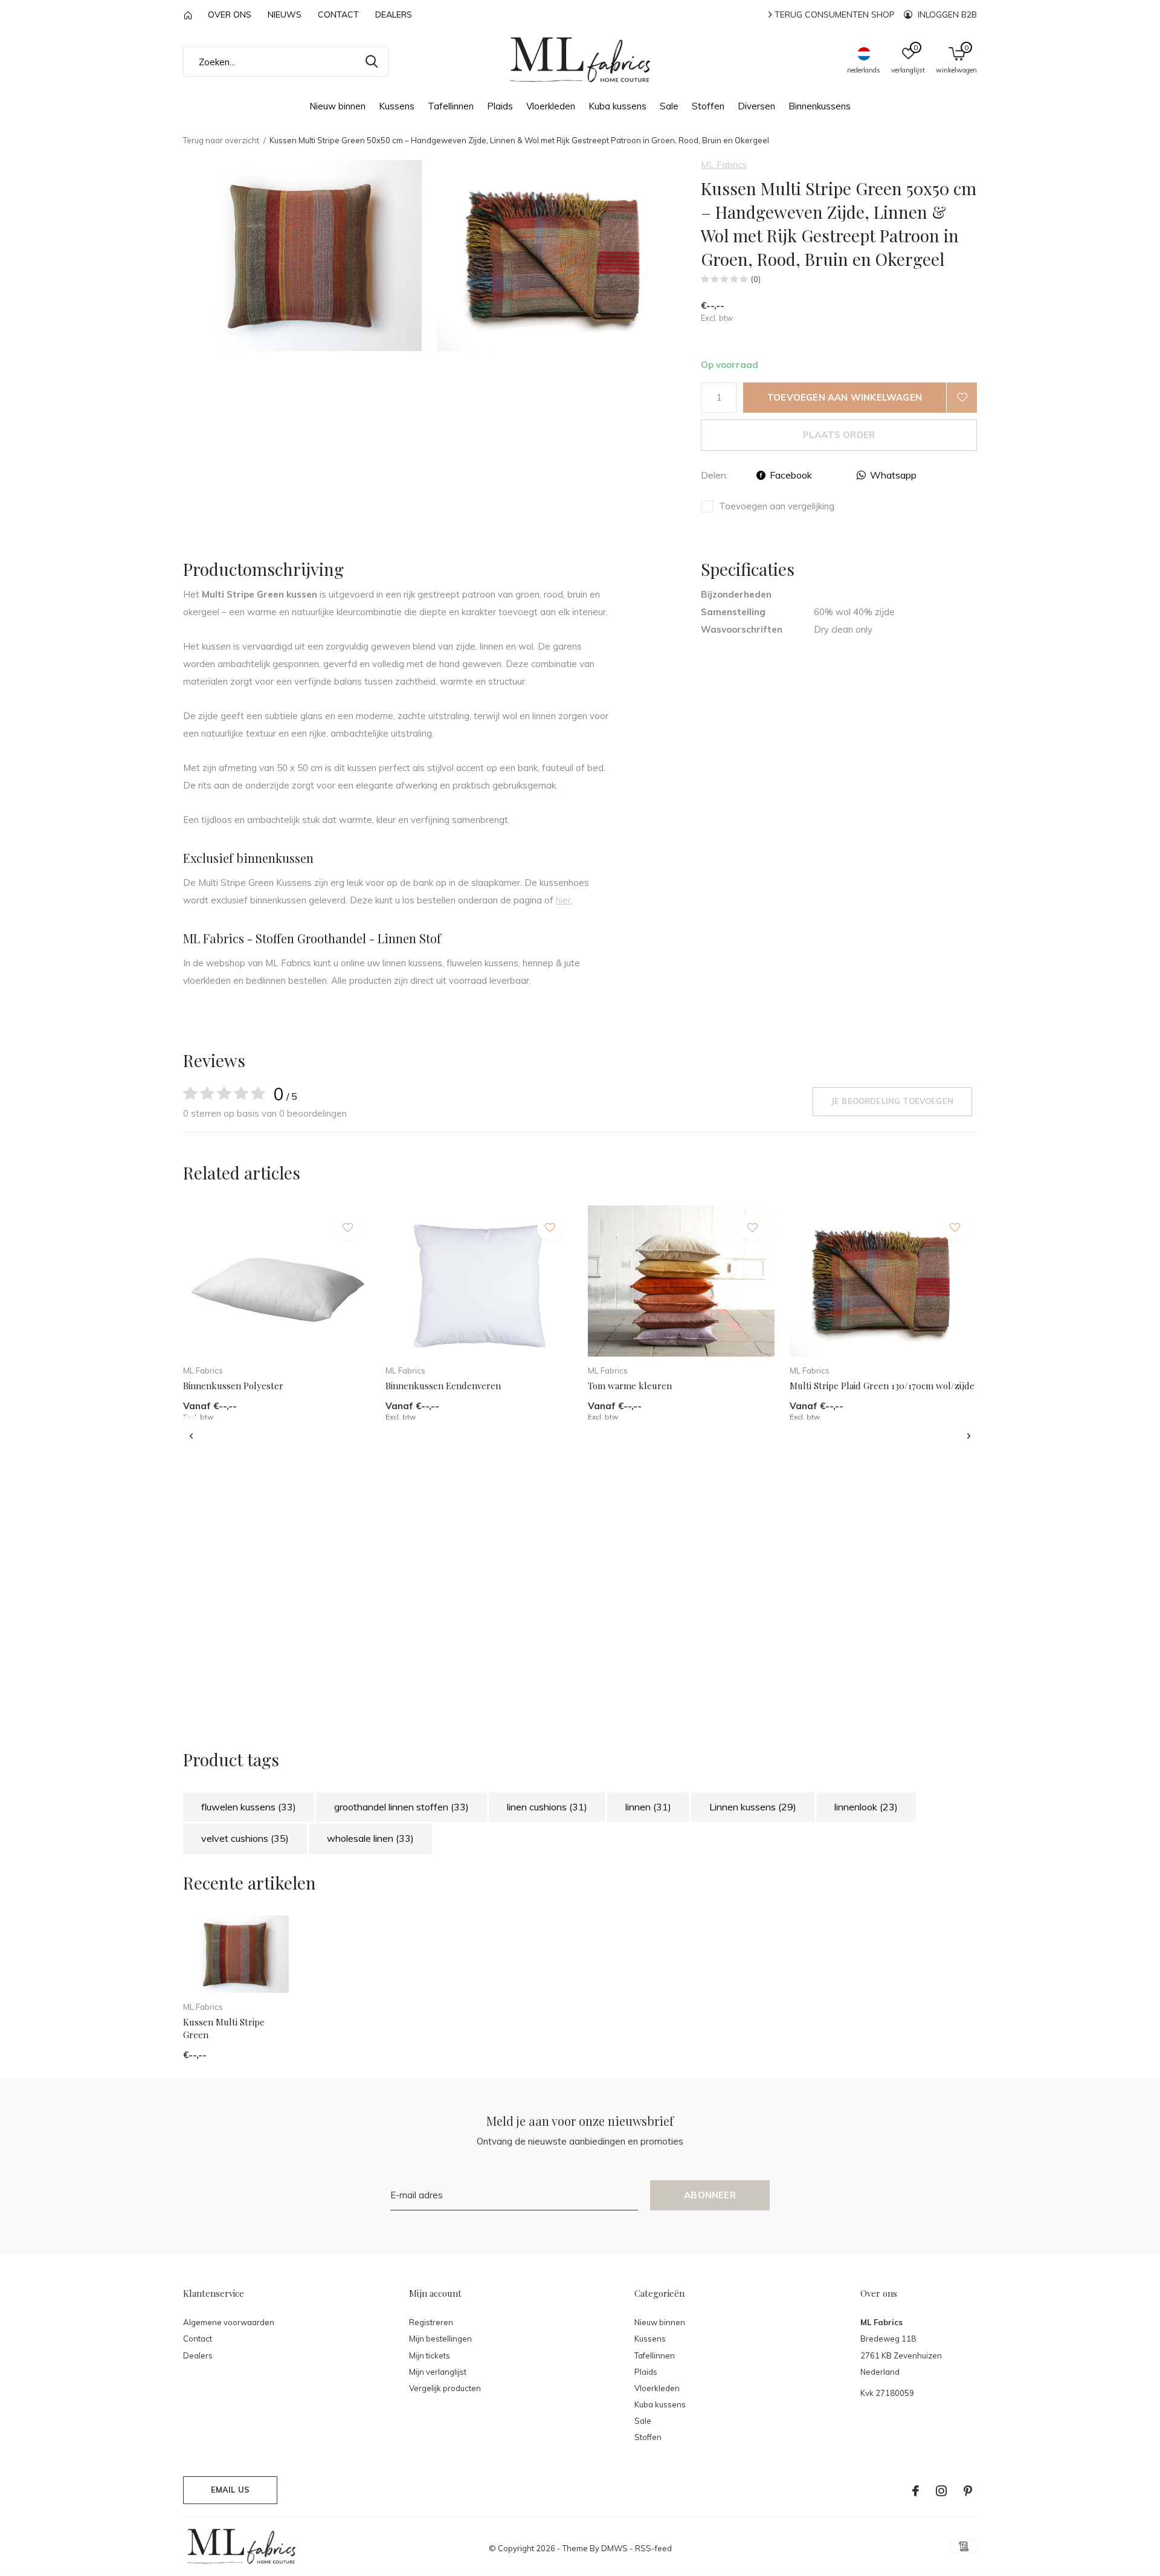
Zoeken (372, 62)
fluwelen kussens (249, 1807)
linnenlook (866, 1807)
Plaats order (839, 435)
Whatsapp (893, 475)
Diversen (756, 106)
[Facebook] (916, 2491)
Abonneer (710, 2195)
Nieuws (285, 15)
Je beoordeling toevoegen (892, 1101)
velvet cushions (245, 1838)
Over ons (230, 15)
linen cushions (547, 1807)
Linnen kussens (753, 1807)
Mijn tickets (430, 2355)
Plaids (500, 106)
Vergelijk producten (445, 2388)
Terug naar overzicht (221, 140)
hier (563, 900)
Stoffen (708, 106)
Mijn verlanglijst (438, 2372)
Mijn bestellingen (440, 2339)
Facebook (791, 475)
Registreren (431, 2322)
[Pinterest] (968, 2491)
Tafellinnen (451, 106)
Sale (669, 106)
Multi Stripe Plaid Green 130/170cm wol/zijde (882, 1386)
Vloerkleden (551, 106)
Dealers (394, 15)
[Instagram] (941, 2491)
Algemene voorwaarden (229, 2322)
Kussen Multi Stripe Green (224, 2028)
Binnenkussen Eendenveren (443, 1386)
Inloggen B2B (946, 15)
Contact (338, 15)
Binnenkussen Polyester (233, 1386)
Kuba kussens (617, 106)
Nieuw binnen (337, 106)
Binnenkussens (820, 106)
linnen (648, 1807)
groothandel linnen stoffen (401, 1807)
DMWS (614, 2548)
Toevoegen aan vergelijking (777, 506)
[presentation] (191, 1437)
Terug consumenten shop (833, 15)
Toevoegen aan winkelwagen (845, 397)
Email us (230, 2490)
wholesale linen (370, 1838)
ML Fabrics (724, 165)
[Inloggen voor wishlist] (962, 398)
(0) (756, 279)
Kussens (397, 106)
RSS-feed (653, 2548)
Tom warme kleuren (630, 1386)
